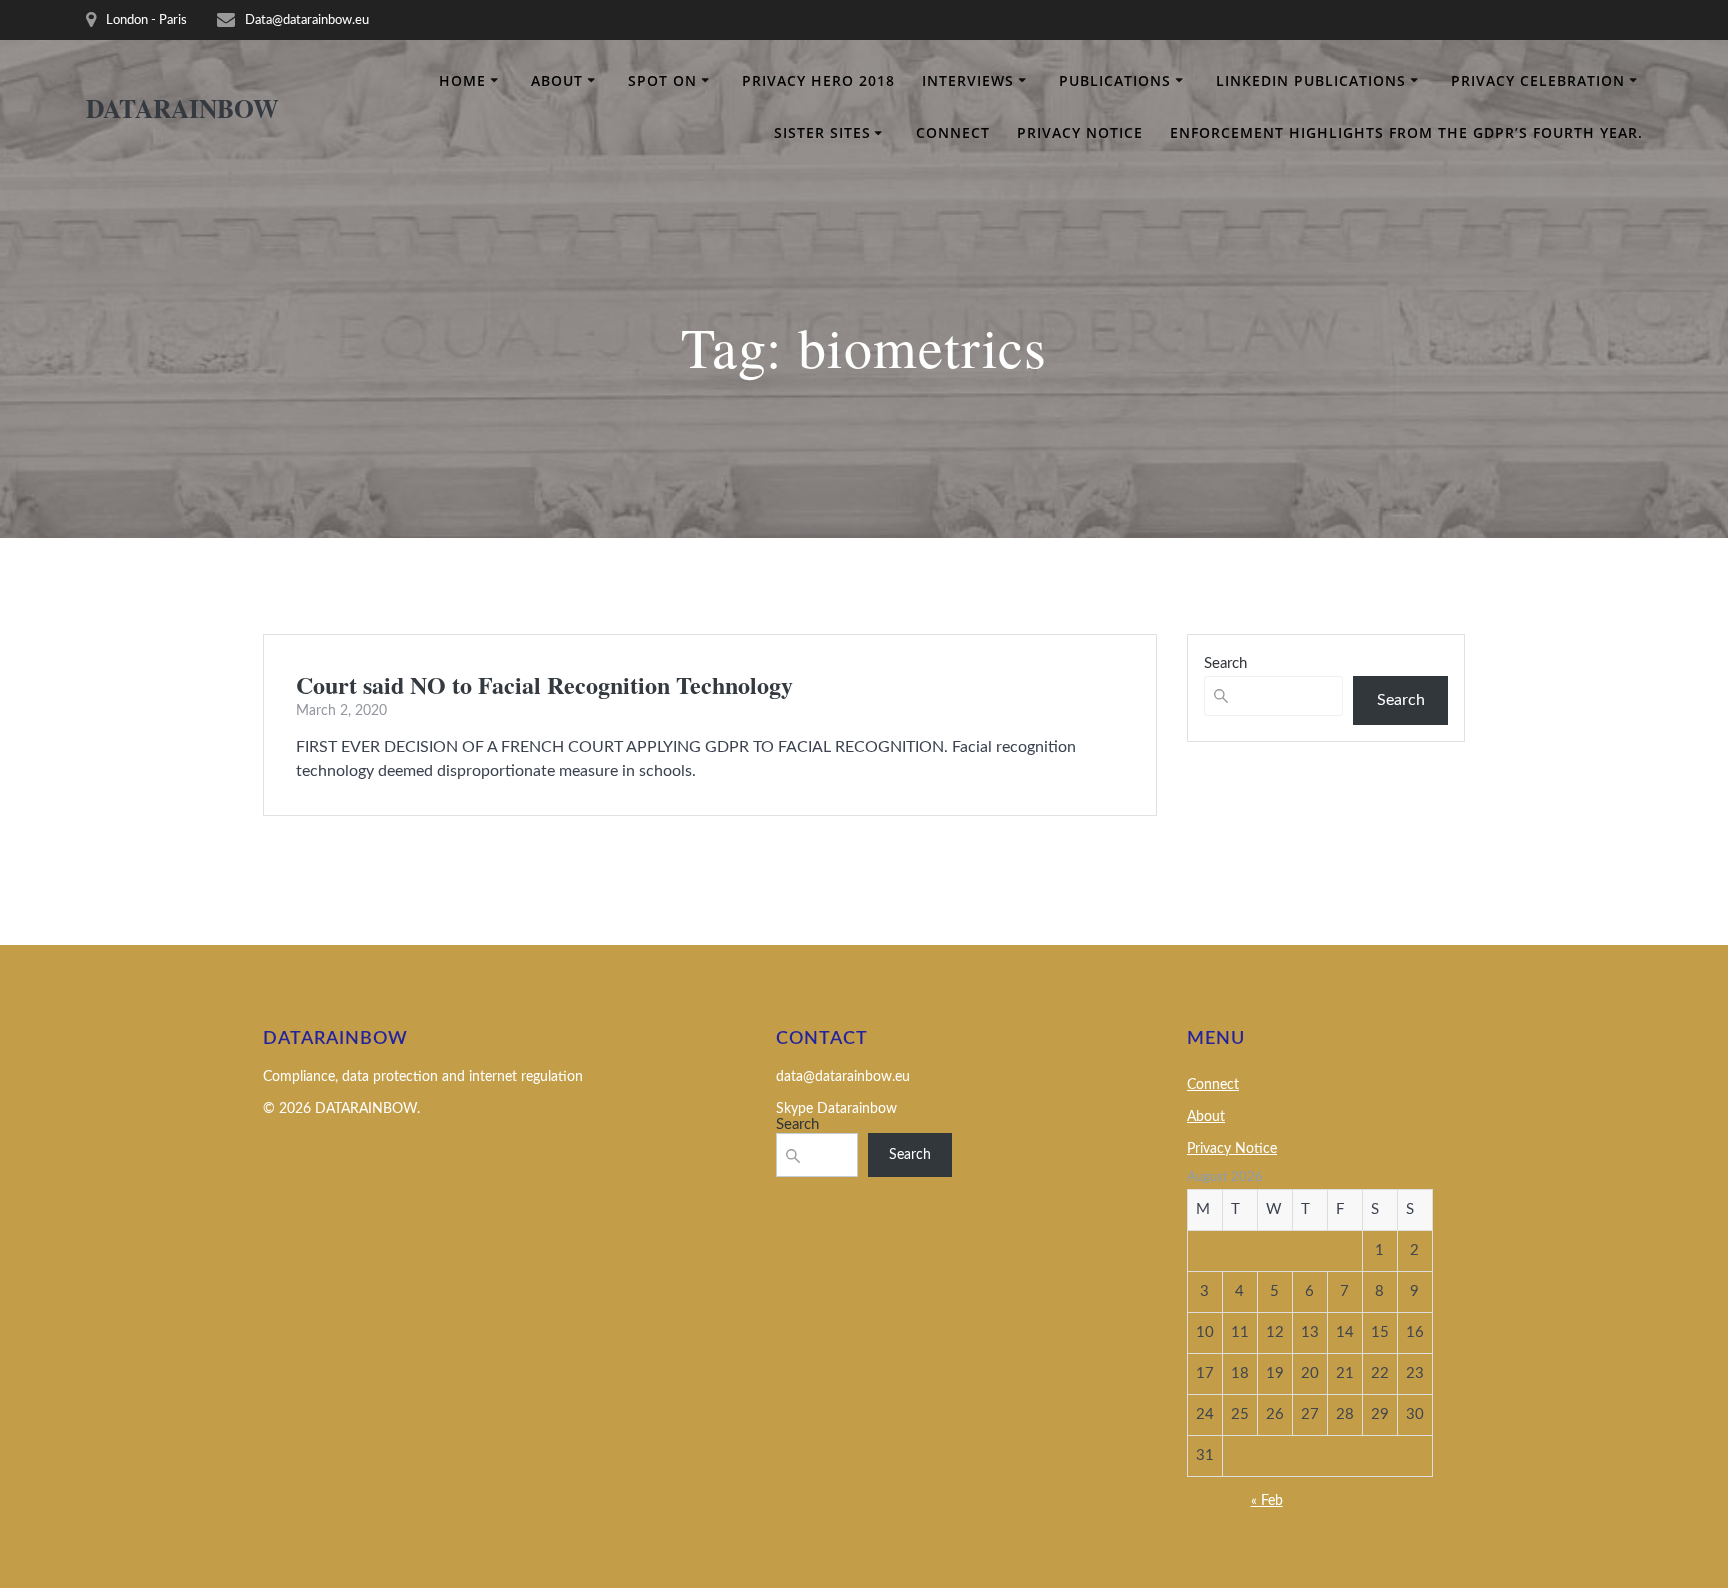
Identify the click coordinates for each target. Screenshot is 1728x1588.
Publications (1115, 80)
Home (462, 80)
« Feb (1267, 1501)
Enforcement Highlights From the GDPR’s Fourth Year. (1406, 132)
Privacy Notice (1080, 132)
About (557, 80)
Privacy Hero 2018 (818, 80)
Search (1225, 663)
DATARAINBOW (182, 109)
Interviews (968, 80)
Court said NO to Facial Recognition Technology (544, 684)
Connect (953, 132)
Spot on (662, 80)
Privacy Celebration (1538, 80)
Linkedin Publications (1311, 80)
